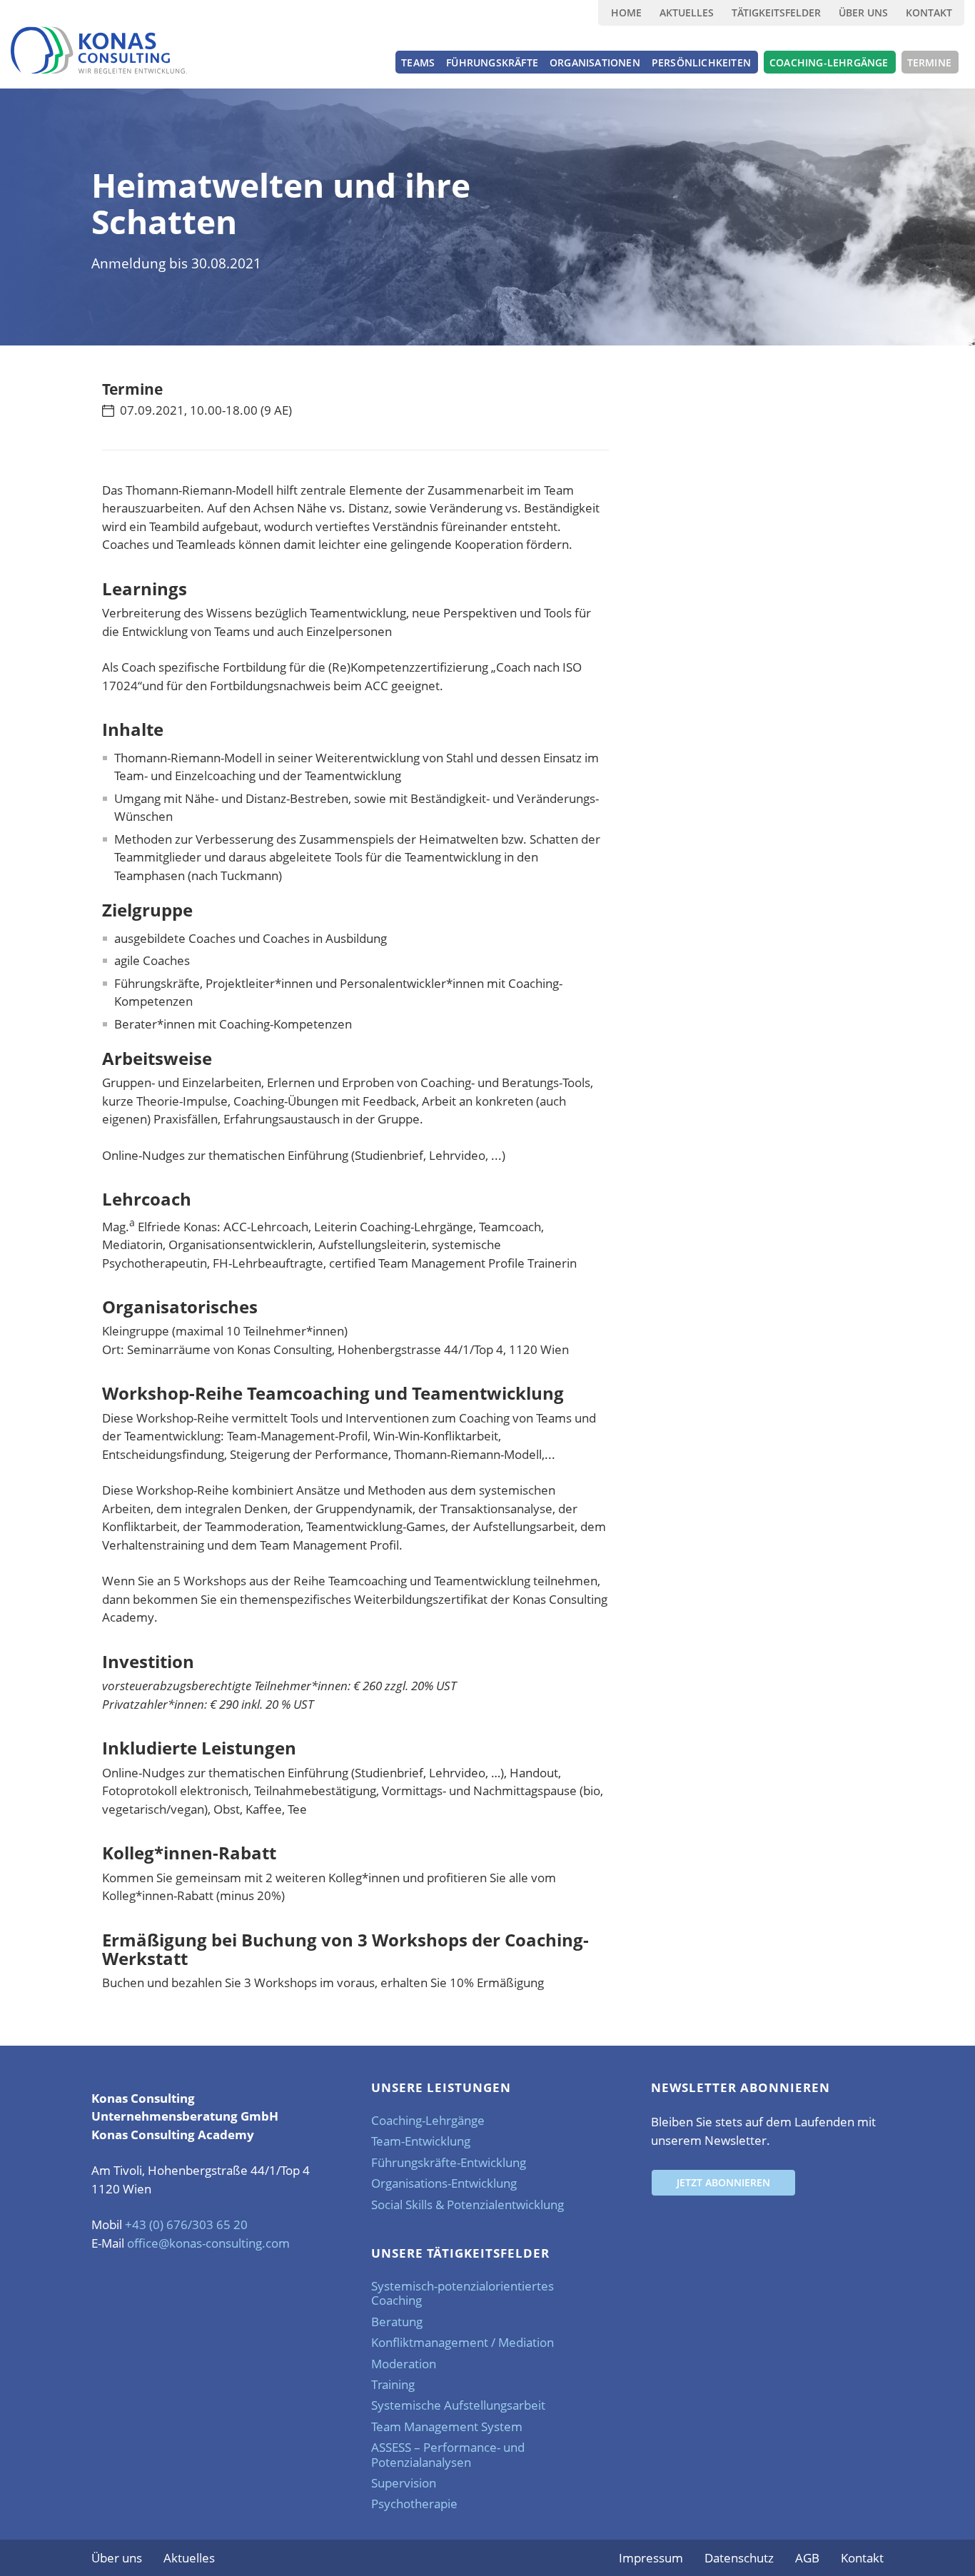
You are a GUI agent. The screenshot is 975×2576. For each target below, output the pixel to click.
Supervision (404, 2483)
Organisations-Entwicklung (444, 2183)
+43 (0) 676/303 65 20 (186, 2224)
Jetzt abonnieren (723, 2182)
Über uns (863, 12)
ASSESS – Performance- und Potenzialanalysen (448, 2454)
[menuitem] (626, 13)
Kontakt (929, 12)
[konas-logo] (99, 50)
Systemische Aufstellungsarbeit (458, 2405)
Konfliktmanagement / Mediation (463, 2342)
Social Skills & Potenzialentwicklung (468, 2204)
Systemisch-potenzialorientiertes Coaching (463, 2293)
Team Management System (447, 2426)
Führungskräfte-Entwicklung (449, 2162)
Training (393, 2384)
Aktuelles (687, 12)
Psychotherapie (414, 2504)
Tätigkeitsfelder (776, 12)
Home (626, 12)
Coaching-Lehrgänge (428, 2120)
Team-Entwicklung (421, 2141)
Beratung (397, 2322)
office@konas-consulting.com (208, 2243)
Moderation (404, 2364)
